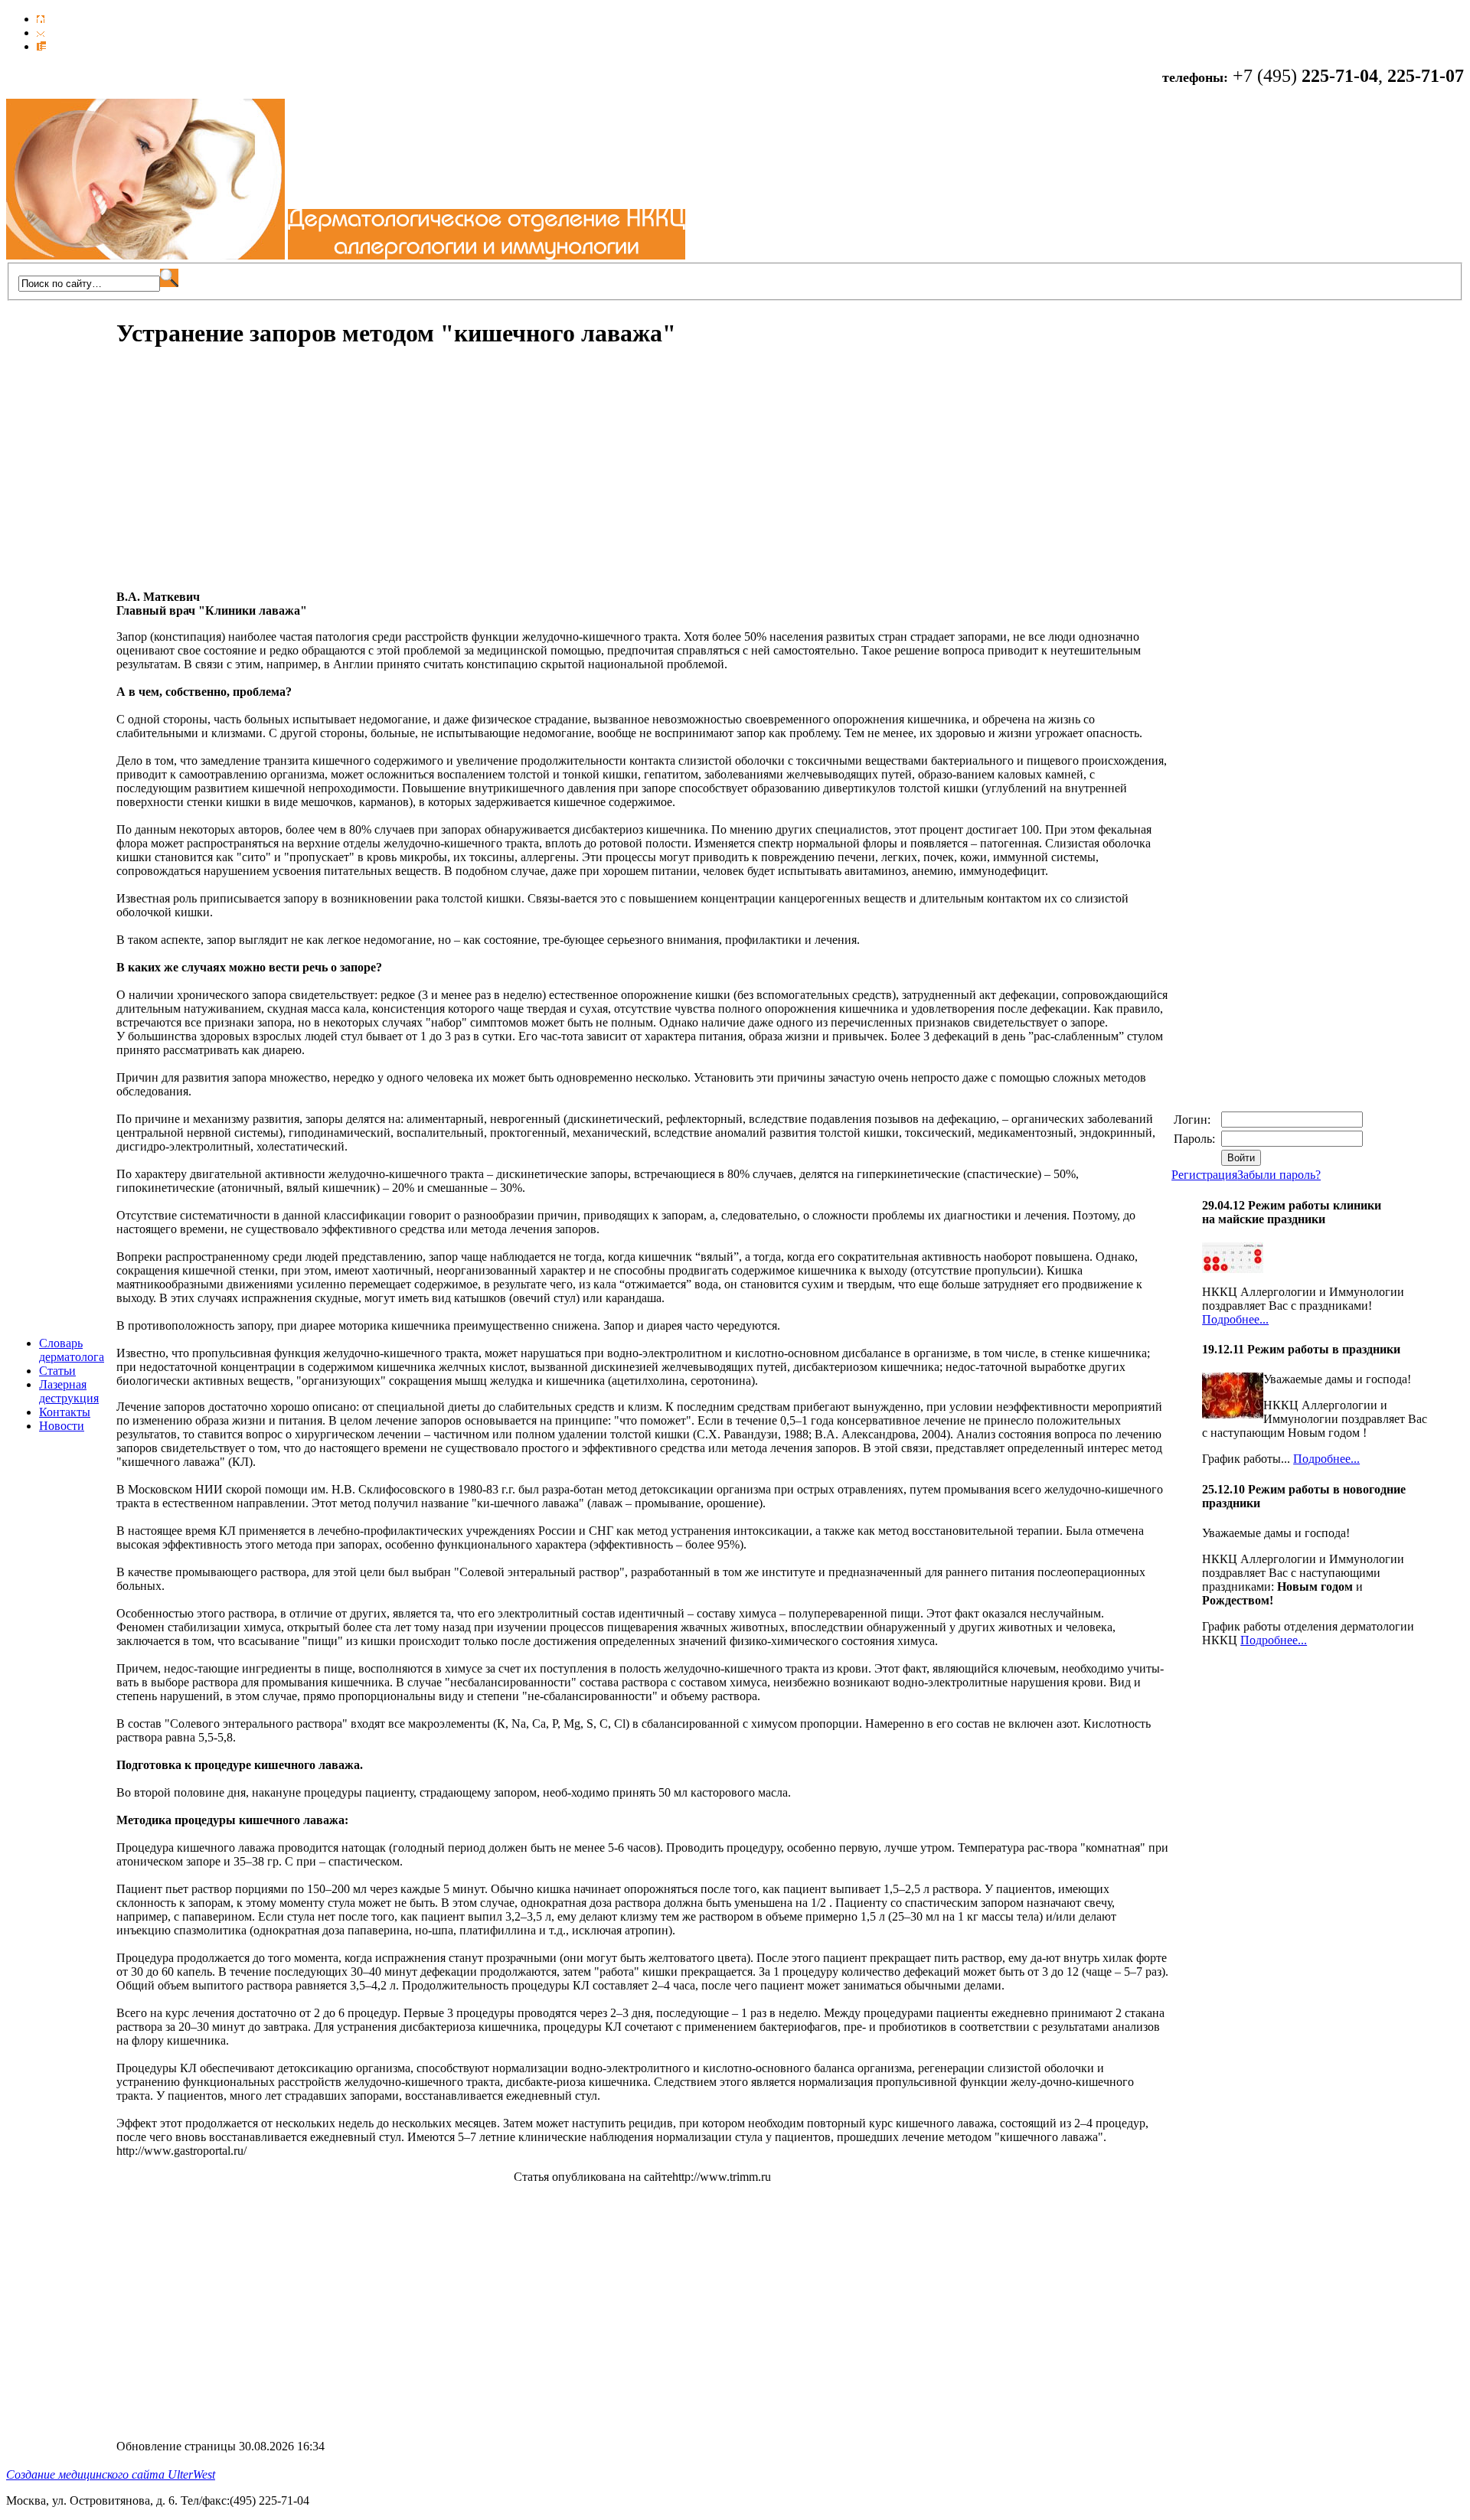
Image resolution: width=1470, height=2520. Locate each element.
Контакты (65, 1412)
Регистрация (1204, 1175)
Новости (62, 1426)
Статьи (57, 1371)
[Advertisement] (245, 471)
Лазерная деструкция (69, 1391)
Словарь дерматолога (72, 1350)
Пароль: (1196, 1139)
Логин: (1194, 1120)
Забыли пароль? (1279, 1175)
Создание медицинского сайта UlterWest (111, 2474)
